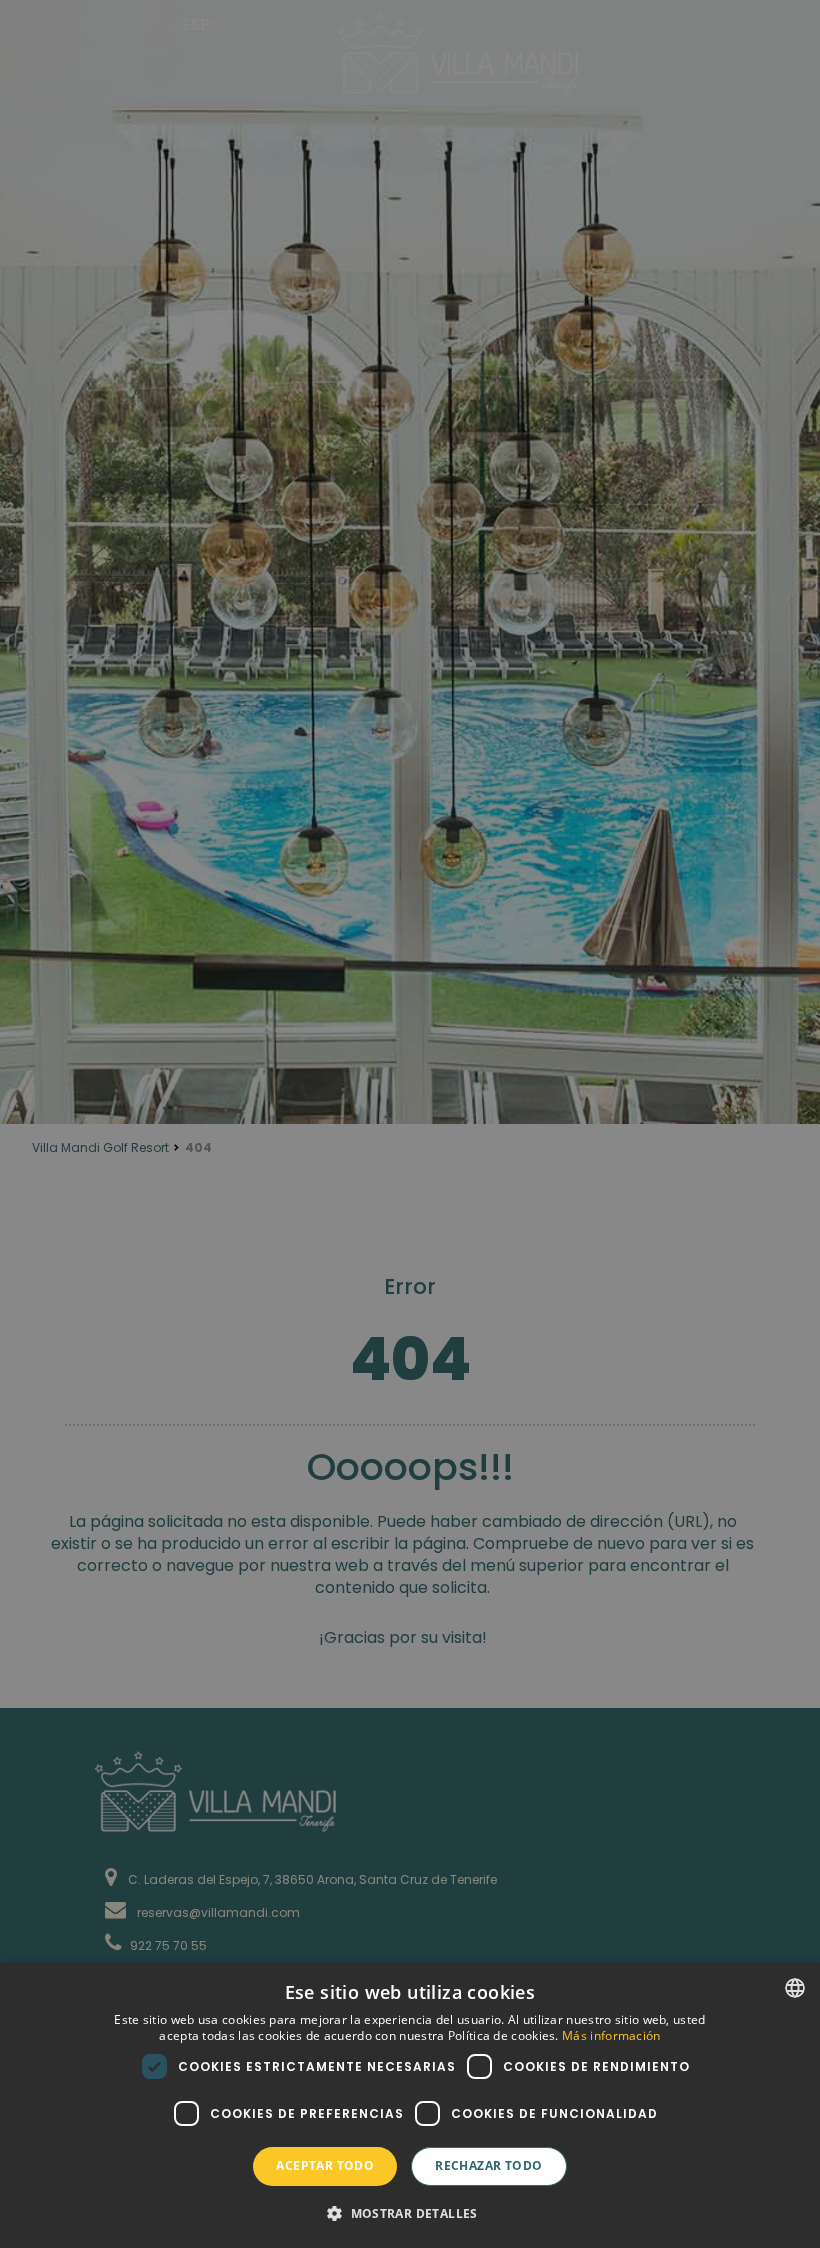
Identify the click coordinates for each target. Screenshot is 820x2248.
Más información (611, 2035)
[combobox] (795, 1988)
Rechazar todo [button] (488, 2165)
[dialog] (410, 2105)
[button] (410, 2212)
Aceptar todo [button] (325, 2165)
